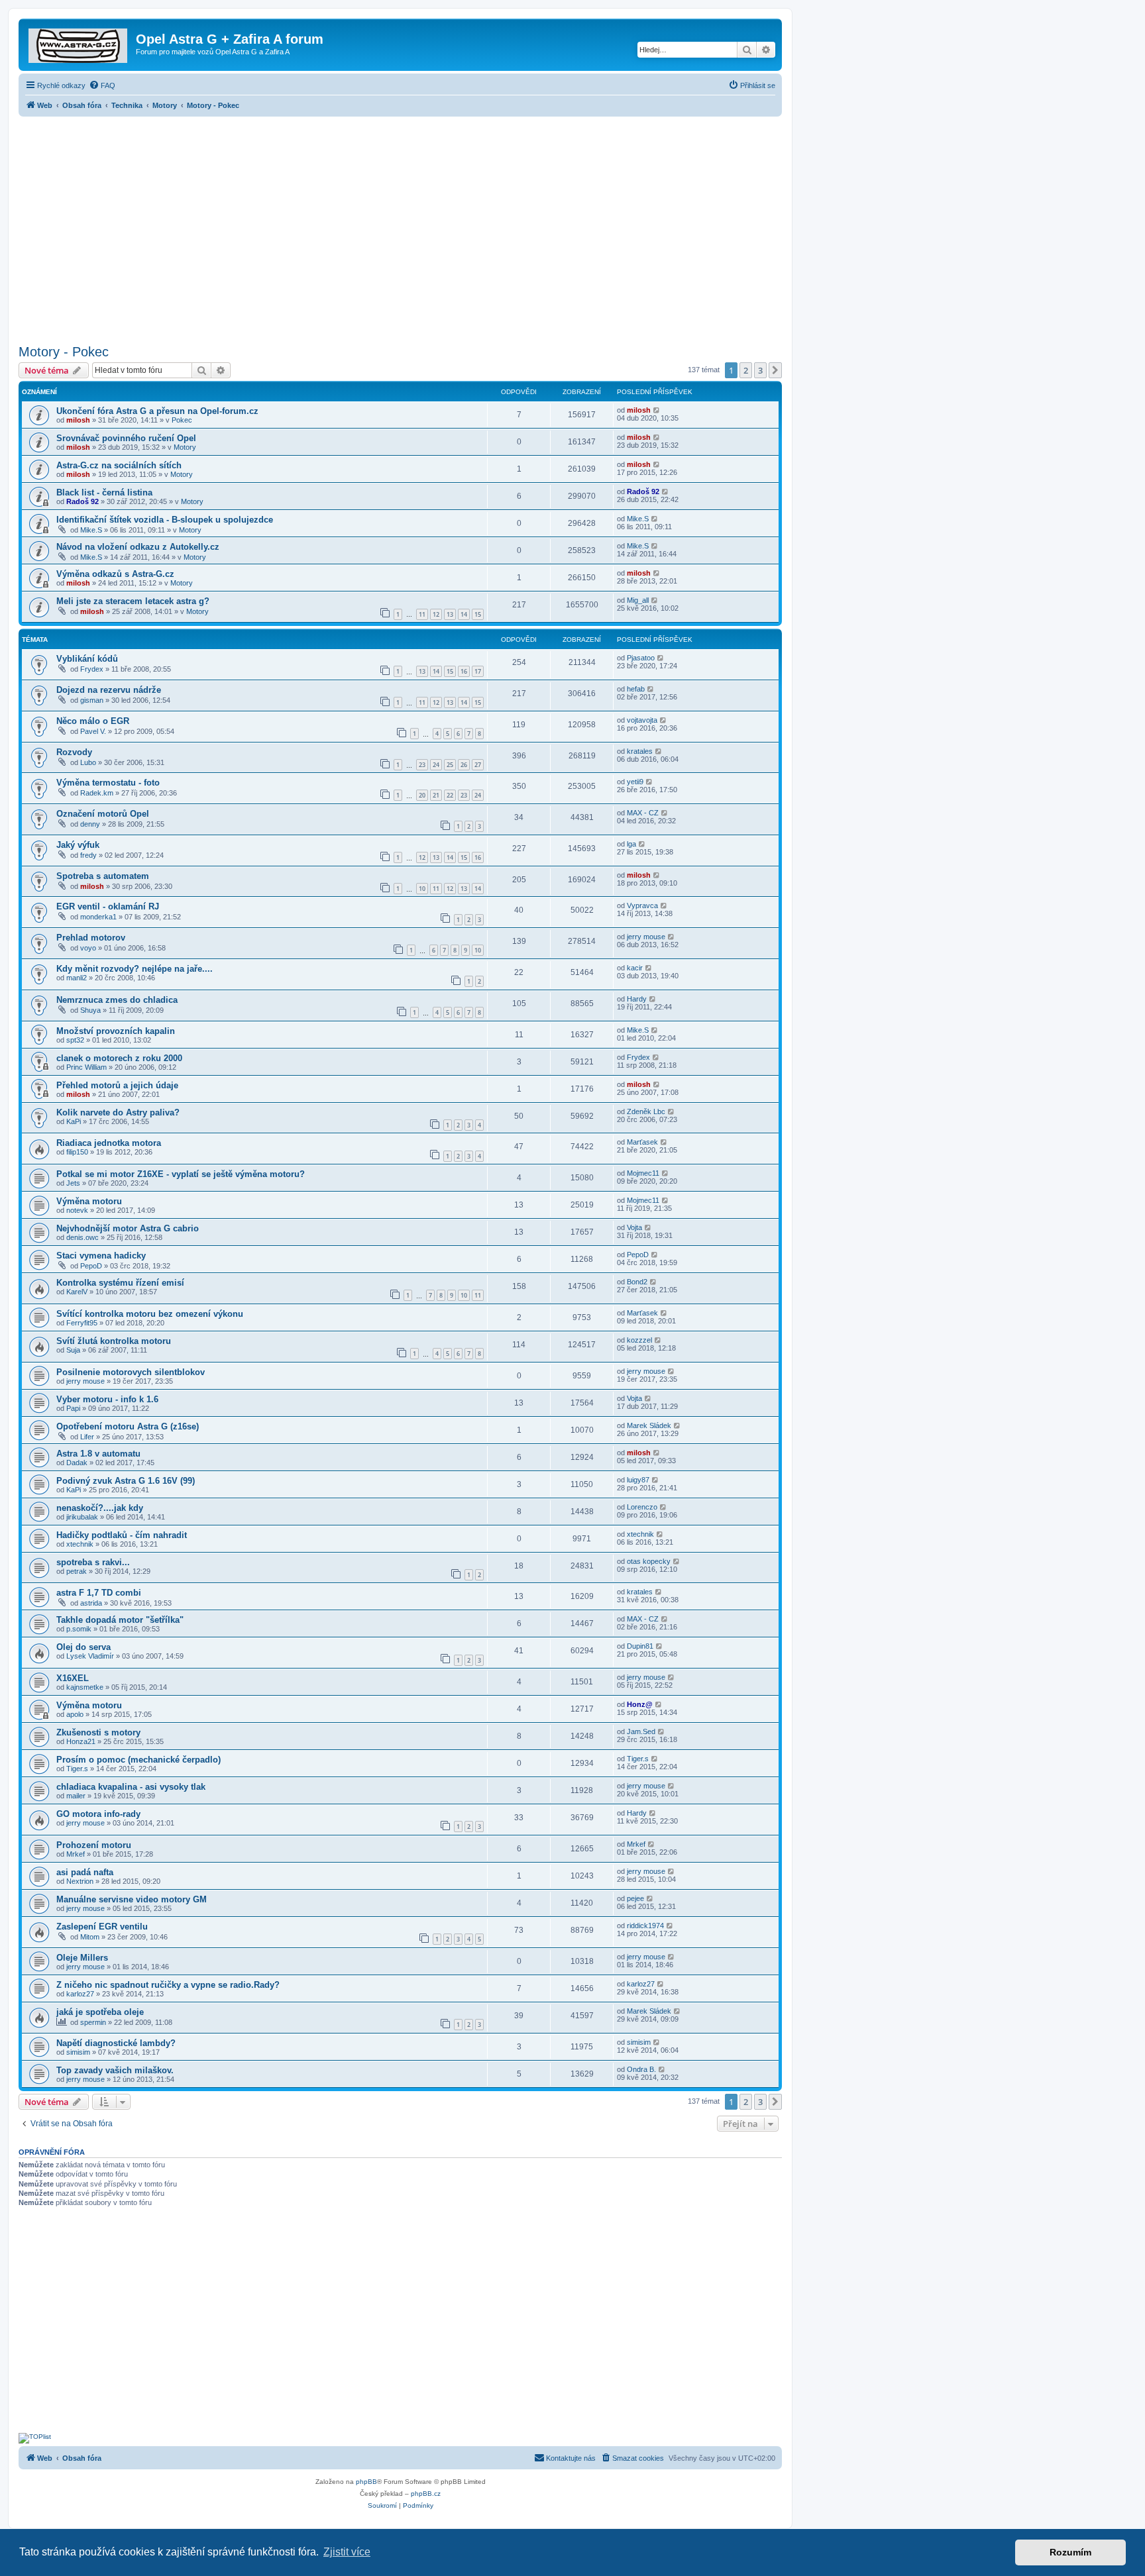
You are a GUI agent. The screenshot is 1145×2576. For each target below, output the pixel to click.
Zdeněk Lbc (646, 1111)
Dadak (77, 1463)
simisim (78, 2052)
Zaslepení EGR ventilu (102, 1927)
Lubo (88, 762)
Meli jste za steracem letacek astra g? (133, 601)
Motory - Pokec (64, 352)
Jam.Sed (641, 1731)
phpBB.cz (426, 2494)
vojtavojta (642, 720)
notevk (77, 1210)
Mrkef (76, 1854)
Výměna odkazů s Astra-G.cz (115, 574)
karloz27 (80, 1994)
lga (631, 844)
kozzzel (639, 1340)
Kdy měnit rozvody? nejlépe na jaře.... (135, 969)
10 (422, 889)
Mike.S (91, 530)
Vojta (634, 1227)
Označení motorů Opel (103, 814)
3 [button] (760, 370)
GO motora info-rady (98, 1814)
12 (436, 614)
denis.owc (82, 1237)
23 (422, 765)
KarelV (77, 1292)
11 (422, 614)
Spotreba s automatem (103, 876)
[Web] (79, 43)
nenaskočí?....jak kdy (100, 1508)
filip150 (77, 1152)
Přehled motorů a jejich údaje (117, 1085)
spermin (93, 2022)
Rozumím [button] (1070, 2552)
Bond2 (637, 1282)
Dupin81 (640, 1646)
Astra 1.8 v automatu (98, 1454)
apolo (75, 1714)
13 (450, 614)
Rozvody (74, 752)
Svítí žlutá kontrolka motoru (114, 1341)
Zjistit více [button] (347, 2552)
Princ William (86, 1067)
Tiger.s (77, 1769)
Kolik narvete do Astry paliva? (118, 1112)
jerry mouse (646, 937)
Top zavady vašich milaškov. (115, 2070)
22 (450, 795)
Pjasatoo (641, 658)
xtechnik (80, 1544)
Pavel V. (93, 731)
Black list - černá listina (104, 492)
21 (436, 795)
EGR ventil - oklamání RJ (108, 906)
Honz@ (640, 1704)
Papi (73, 1408)
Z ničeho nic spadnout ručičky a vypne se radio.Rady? (168, 1985)
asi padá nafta (85, 1872)
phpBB (366, 2482)
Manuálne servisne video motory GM (132, 1899)
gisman (92, 700)
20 (422, 795)
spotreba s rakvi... (93, 1562)
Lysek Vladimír (90, 1656)
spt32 (75, 1040)
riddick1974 (645, 1926)
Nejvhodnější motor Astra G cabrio (128, 1228)
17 (478, 671)
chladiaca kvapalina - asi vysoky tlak (131, 1787)
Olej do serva (83, 1647)
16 (464, 671)
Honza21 (81, 1741)
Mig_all (638, 600)
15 (478, 614)
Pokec (182, 420)
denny (90, 824)
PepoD (91, 1266)
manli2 (77, 978)
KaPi (74, 1121)
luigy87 (638, 1480)
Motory (185, 447)
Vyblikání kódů (87, 659)
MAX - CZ (643, 813)
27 (478, 765)
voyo (88, 948)
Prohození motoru (94, 1845)
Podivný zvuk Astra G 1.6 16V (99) (126, 1481)
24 (436, 765)
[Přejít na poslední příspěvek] (657, 410)
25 (450, 765)
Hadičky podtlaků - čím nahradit (122, 1535)
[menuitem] (102, 85)
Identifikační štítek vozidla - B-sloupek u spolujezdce (165, 520)
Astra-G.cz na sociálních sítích (119, 465)
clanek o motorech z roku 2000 (119, 1058)
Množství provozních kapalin (116, 1031)
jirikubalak (82, 1517)
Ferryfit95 (82, 1323)
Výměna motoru (89, 1201)
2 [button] (746, 370)
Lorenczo (642, 1507)
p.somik (79, 1629)
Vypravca (642, 905)
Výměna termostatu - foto (108, 783)
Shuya (90, 1010)
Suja (73, 1350)
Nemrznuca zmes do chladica (117, 1000)
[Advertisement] (400, 227)
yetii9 (635, 782)
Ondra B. (641, 2069)
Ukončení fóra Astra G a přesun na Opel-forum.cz (157, 411)
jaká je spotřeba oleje (100, 2012)
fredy (88, 855)
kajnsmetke (85, 1687)
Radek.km (97, 793)
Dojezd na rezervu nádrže (109, 690)
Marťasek (642, 1142)
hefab (636, 689)
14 (464, 614)
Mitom (90, 1937)
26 (464, 765)
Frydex (92, 669)
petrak (77, 1571)
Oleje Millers (82, 1958)
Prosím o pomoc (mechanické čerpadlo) (138, 1760)
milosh (78, 420)
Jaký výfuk (78, 845)
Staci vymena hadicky (101, 1256)
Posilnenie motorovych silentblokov (131, 1372)
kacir (635, 968)
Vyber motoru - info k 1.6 (107, 1399)
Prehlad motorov (91, 938)
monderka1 (98, 917)
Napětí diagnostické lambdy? (116, 2043)
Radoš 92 (82, 501)
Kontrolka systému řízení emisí (120, 1283)
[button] (775, 370)
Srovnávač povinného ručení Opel (126, 438)
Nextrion (80, 1881)
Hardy (637, 999)
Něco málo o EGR (93, 721)
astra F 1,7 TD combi (99, 1593)
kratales (640, 751)
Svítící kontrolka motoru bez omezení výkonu (150, 1314)
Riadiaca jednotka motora (109, 1143)
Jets (73, 1183)
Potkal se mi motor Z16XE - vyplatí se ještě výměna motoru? (181, 1174)
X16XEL (73, 1678)
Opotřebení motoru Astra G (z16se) (128, 1426)
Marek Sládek (649, 1425)
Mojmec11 (643, 1173)
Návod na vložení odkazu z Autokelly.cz (138, 547)
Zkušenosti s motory (98, 1732)
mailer (76, 1796)
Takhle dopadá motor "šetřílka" (120, 1620)
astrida (91, 1603)
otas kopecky (649, 1561)
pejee (635, 1898)
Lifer (87, 1437)
